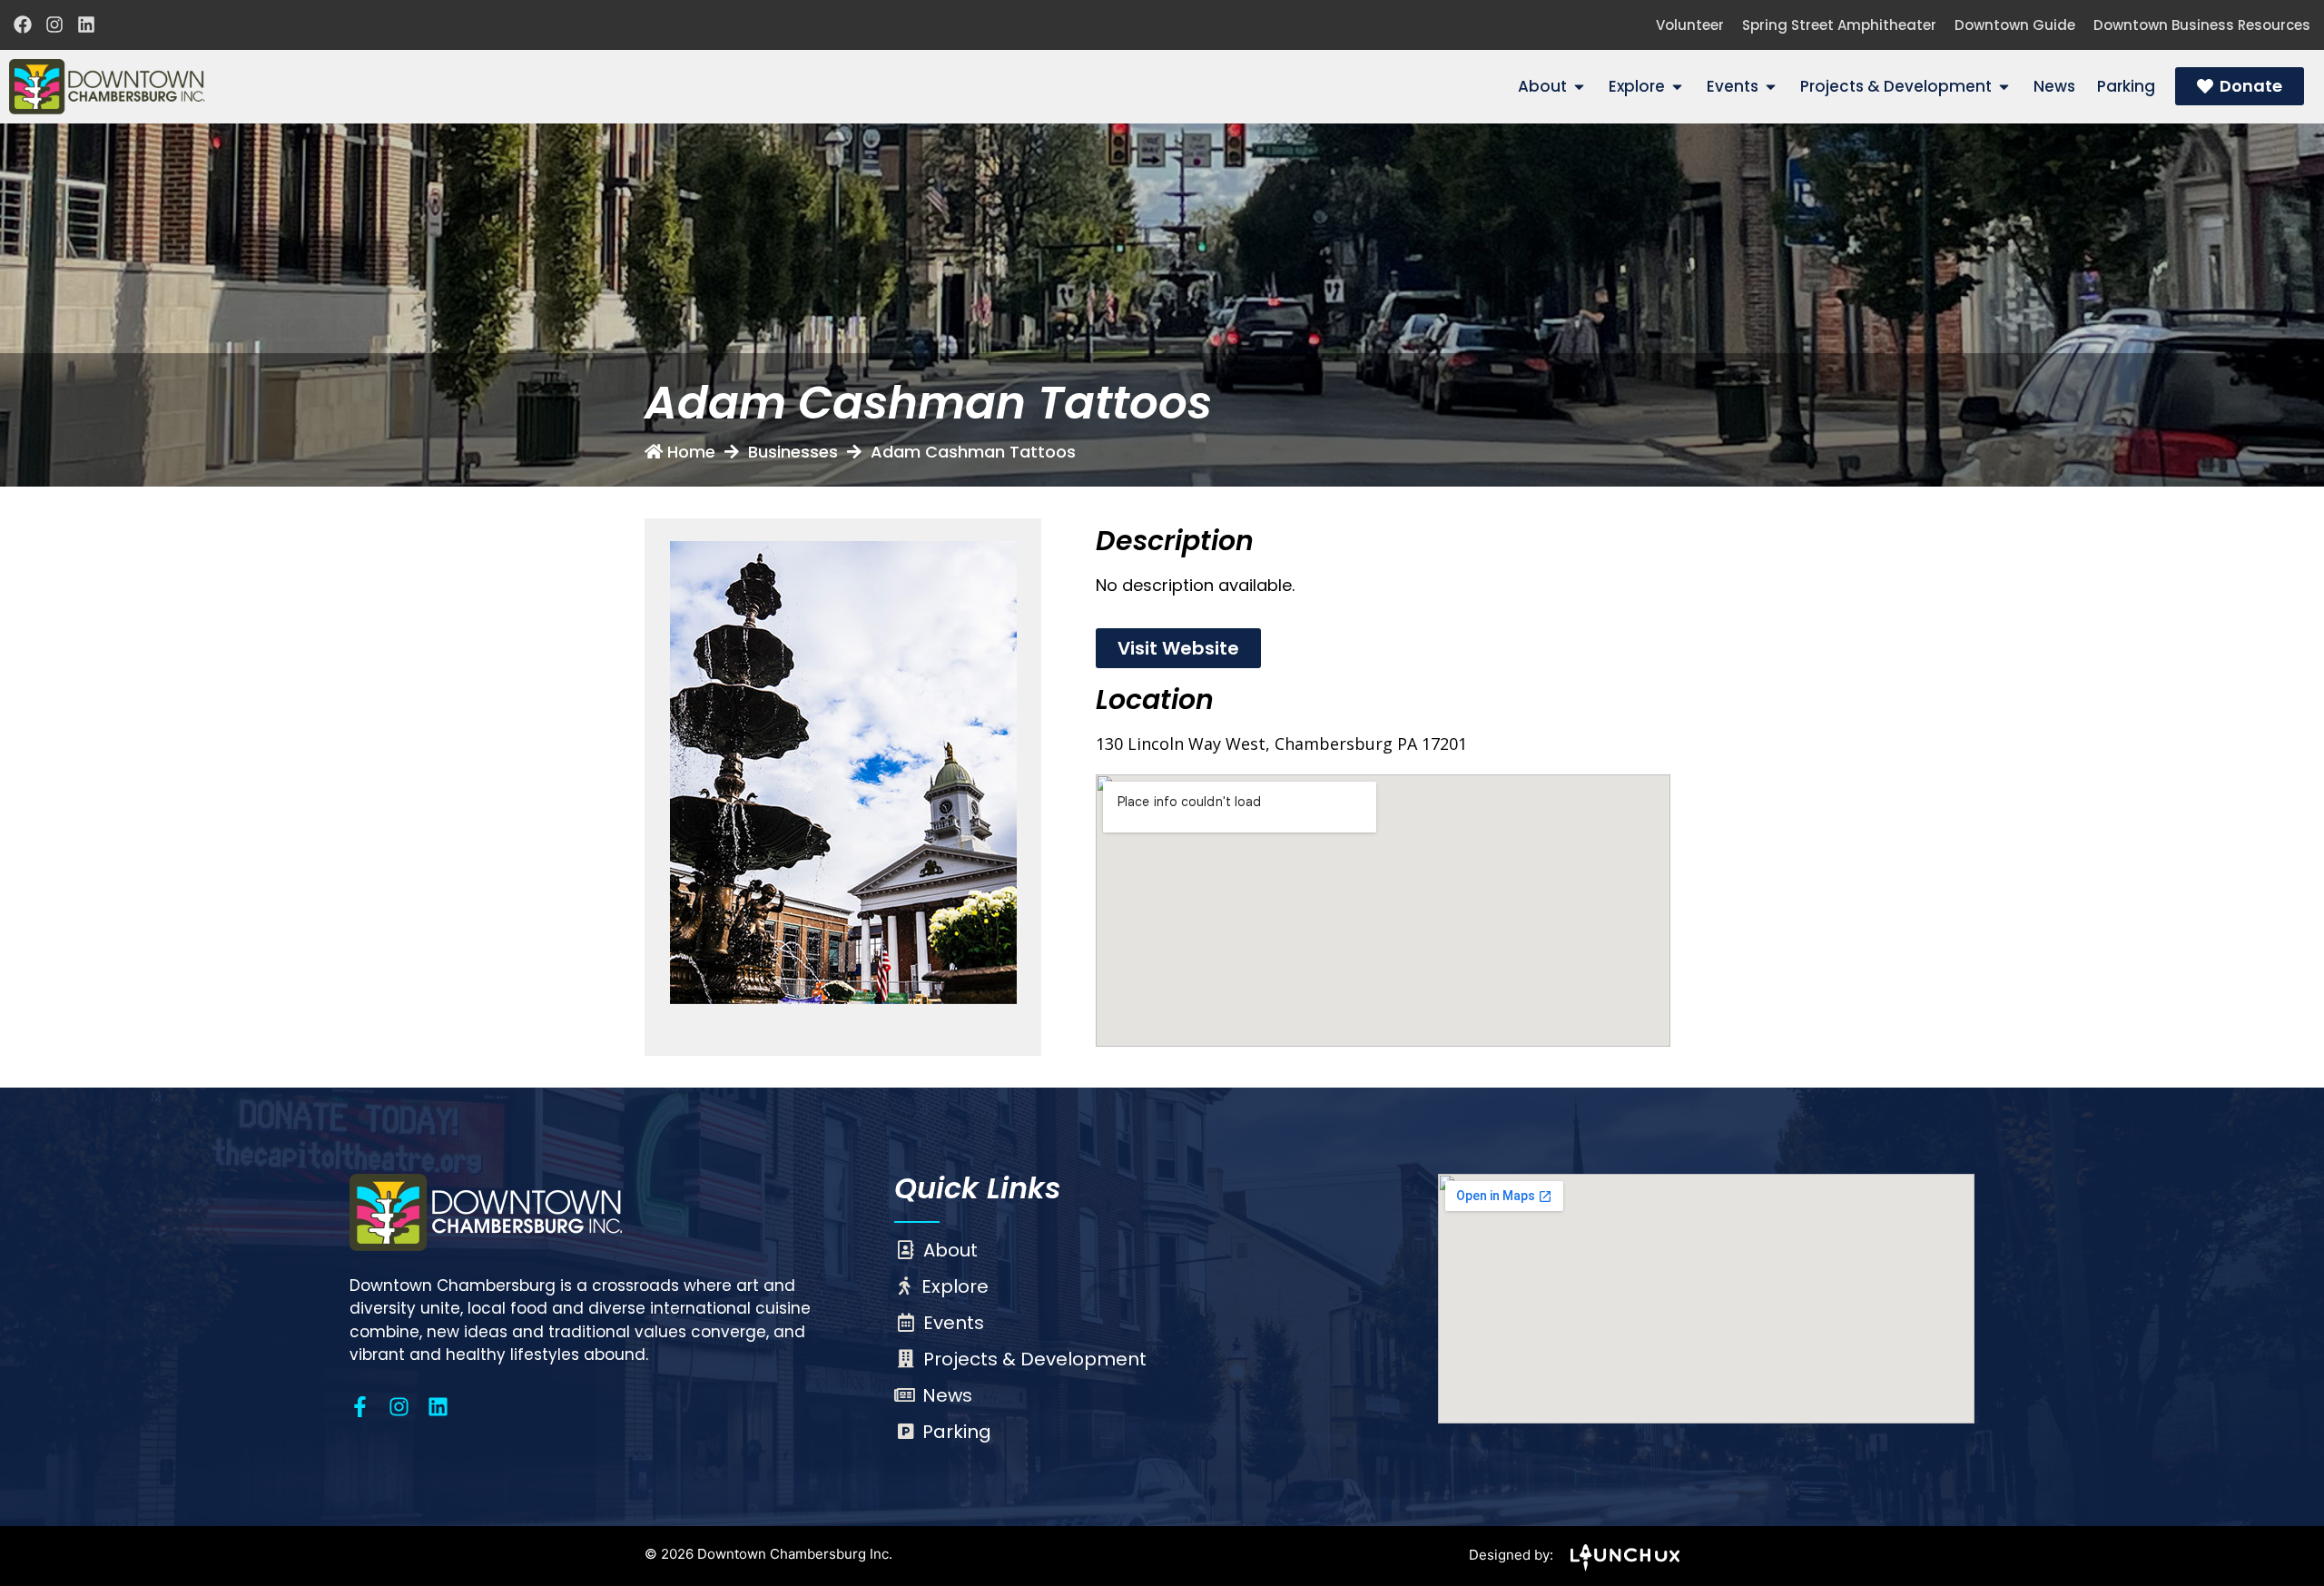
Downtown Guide (2015, 25)
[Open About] (1579, 87)
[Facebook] (23, 25)
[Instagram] (54, 25)
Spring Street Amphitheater (1839, 25)
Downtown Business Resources (2202, 25)
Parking (957, 1432)
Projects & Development (1035, 1359)
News (947, 1395)
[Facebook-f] (360, 1407)
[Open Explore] (1677, 87)
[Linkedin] (86, 25)
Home (691, 452)
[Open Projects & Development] (2004, 87)
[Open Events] (1771, 87)
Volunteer (1690, 25)
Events (954, 1323)
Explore (955, 1286)
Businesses (793, 452)
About (950, 1250)
